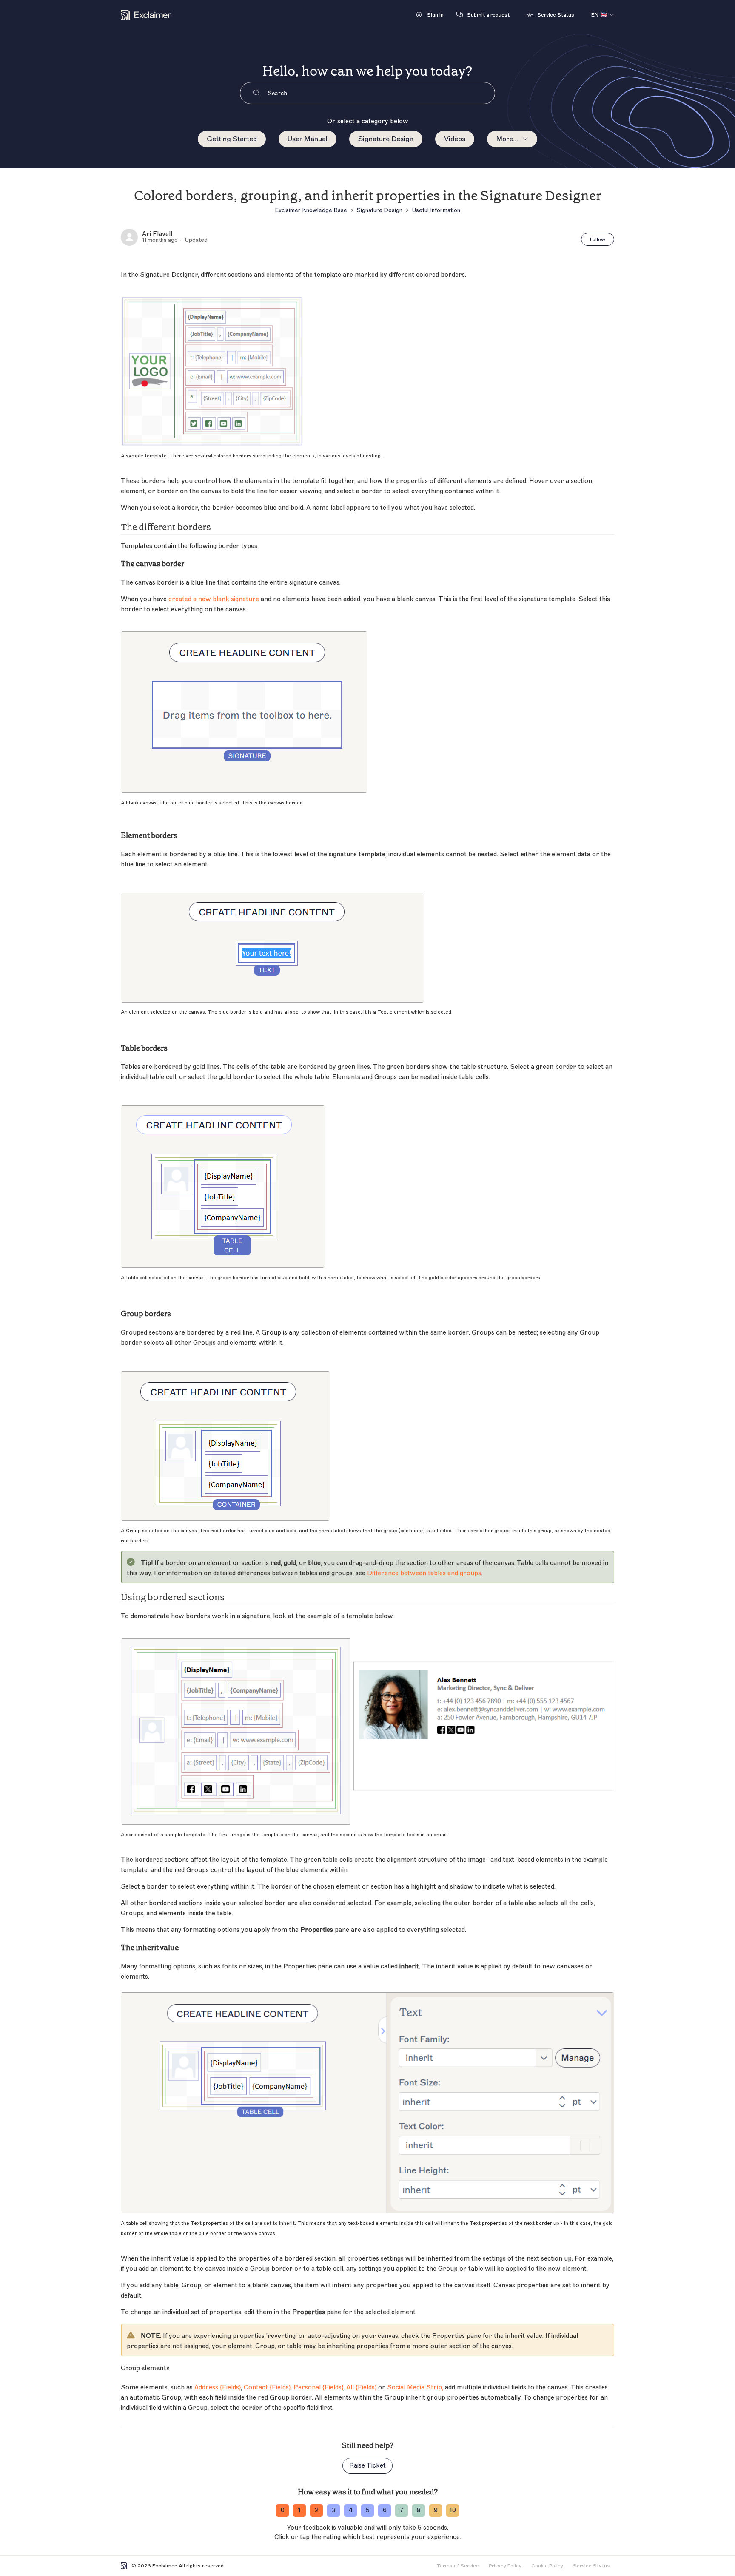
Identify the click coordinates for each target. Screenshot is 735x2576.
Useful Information (436, 210)
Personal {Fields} (318, 2387)
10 (453, 2510)
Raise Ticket (367, 2466)
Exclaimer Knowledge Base (311, 210)
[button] (430, 15)
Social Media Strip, (415, 2387)
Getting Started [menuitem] (232, 139)
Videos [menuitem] (455, 139)
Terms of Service (458, 2566)
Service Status (591, 2566)
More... (507, 139)
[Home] (146, 15)
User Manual (308, 139)
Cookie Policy (547, 2566)
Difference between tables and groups (424, 1573)
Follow (598, 239)
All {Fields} (361, 2387)
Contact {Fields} (267, 2387)
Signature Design (386, 139)
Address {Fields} (218, 2387)
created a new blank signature (214, 599)
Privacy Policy (505, 2566)
